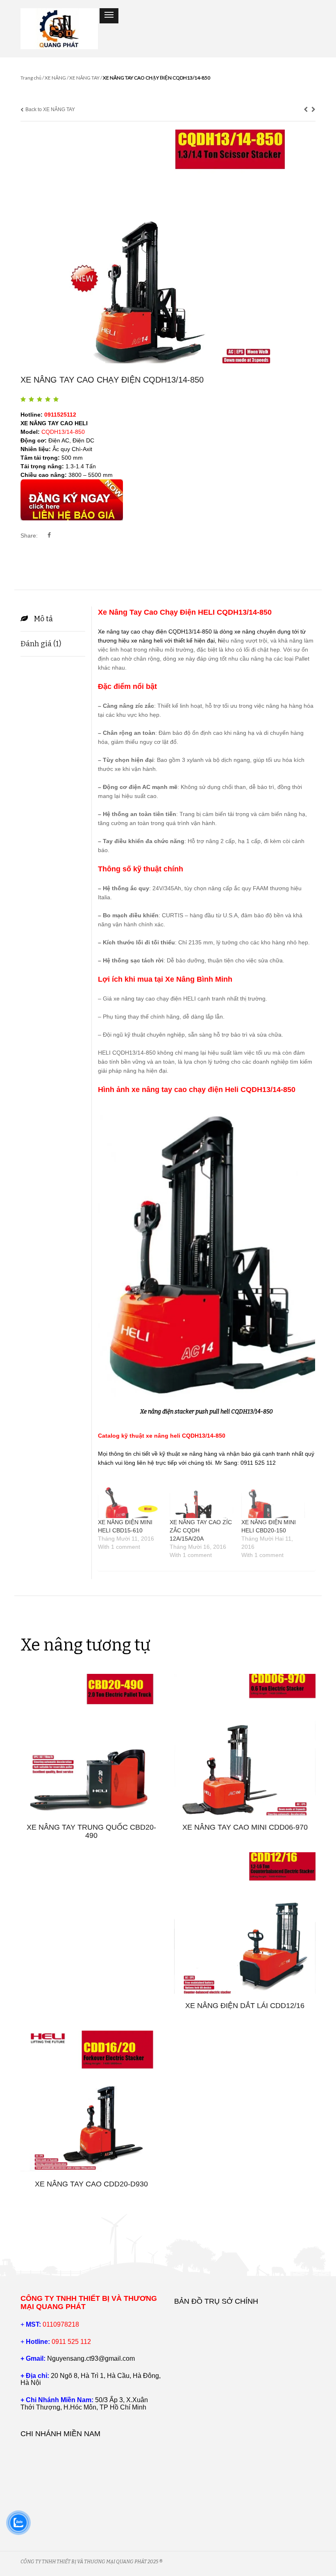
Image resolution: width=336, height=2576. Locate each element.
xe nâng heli (147, 641)
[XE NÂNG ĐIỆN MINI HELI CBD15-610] (130, 1500)
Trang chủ (31, 78)
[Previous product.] (306, 109)
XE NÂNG (55, 78)
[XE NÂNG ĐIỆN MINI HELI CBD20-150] (273, 1500)
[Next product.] (313, 109)
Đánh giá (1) (41, 644)
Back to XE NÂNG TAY (50, 109)
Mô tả (43, 619)
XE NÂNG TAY (84, 78)
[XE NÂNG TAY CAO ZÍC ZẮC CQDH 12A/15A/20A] (201, 1500)
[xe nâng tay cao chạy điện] (168, 246)
